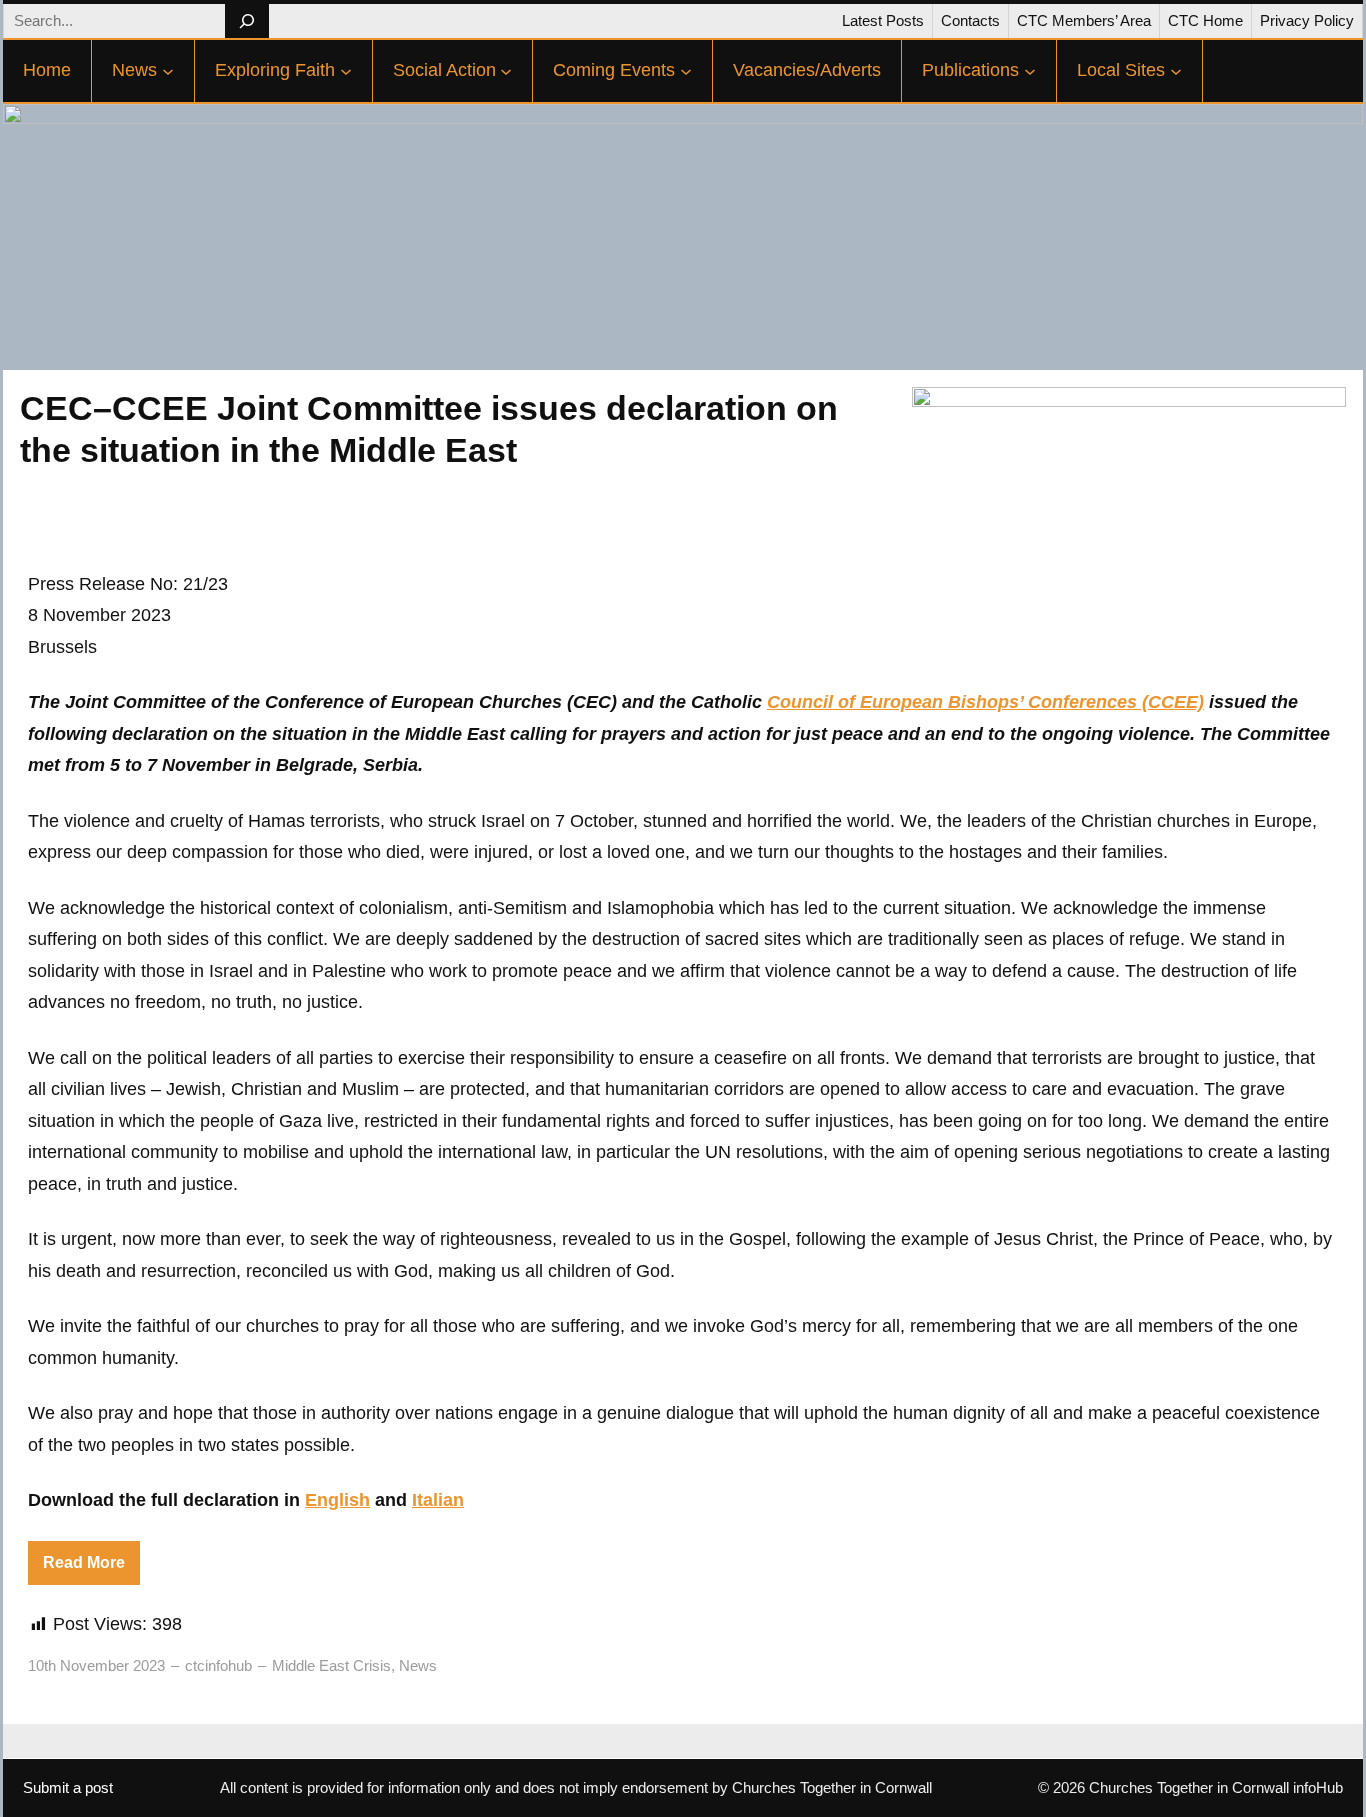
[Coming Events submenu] (686, 71)
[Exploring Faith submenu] (346, 71)
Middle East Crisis (331, 1665)
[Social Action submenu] (506, 71)
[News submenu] (168, 71)
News (418, 1665)
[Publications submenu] (1030, 71)
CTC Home (1205, 20)
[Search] (246, 21)
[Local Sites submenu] (1176, 71)
